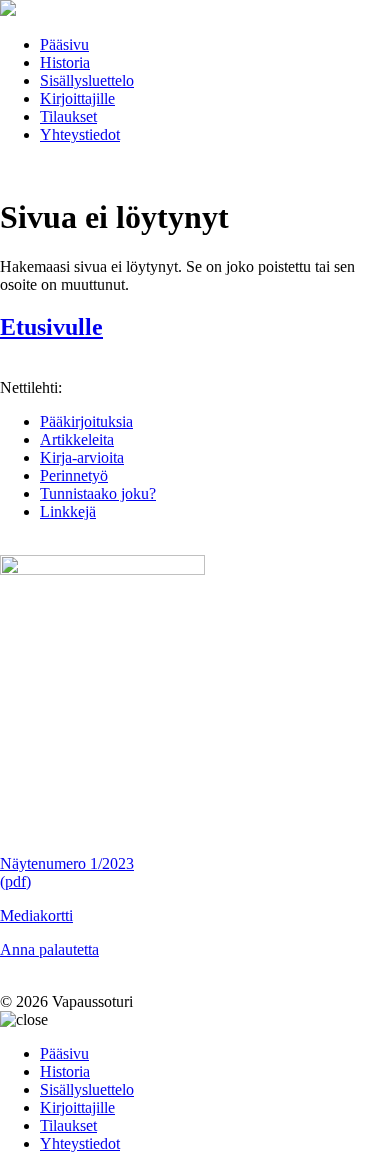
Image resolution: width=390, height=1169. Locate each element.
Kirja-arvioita (82, 457)
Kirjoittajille (77, 98)
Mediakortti (36, 915)
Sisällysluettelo (87, 80)
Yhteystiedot (80, 134)
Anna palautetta (49, 949)
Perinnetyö (74, 475)
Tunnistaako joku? (98, 493)
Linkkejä (68, 511)
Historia (65, 62)
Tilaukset (68, 116)
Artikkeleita (77, 439)
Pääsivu (64, 44)
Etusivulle (51, 327)
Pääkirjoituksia (86, 421)
